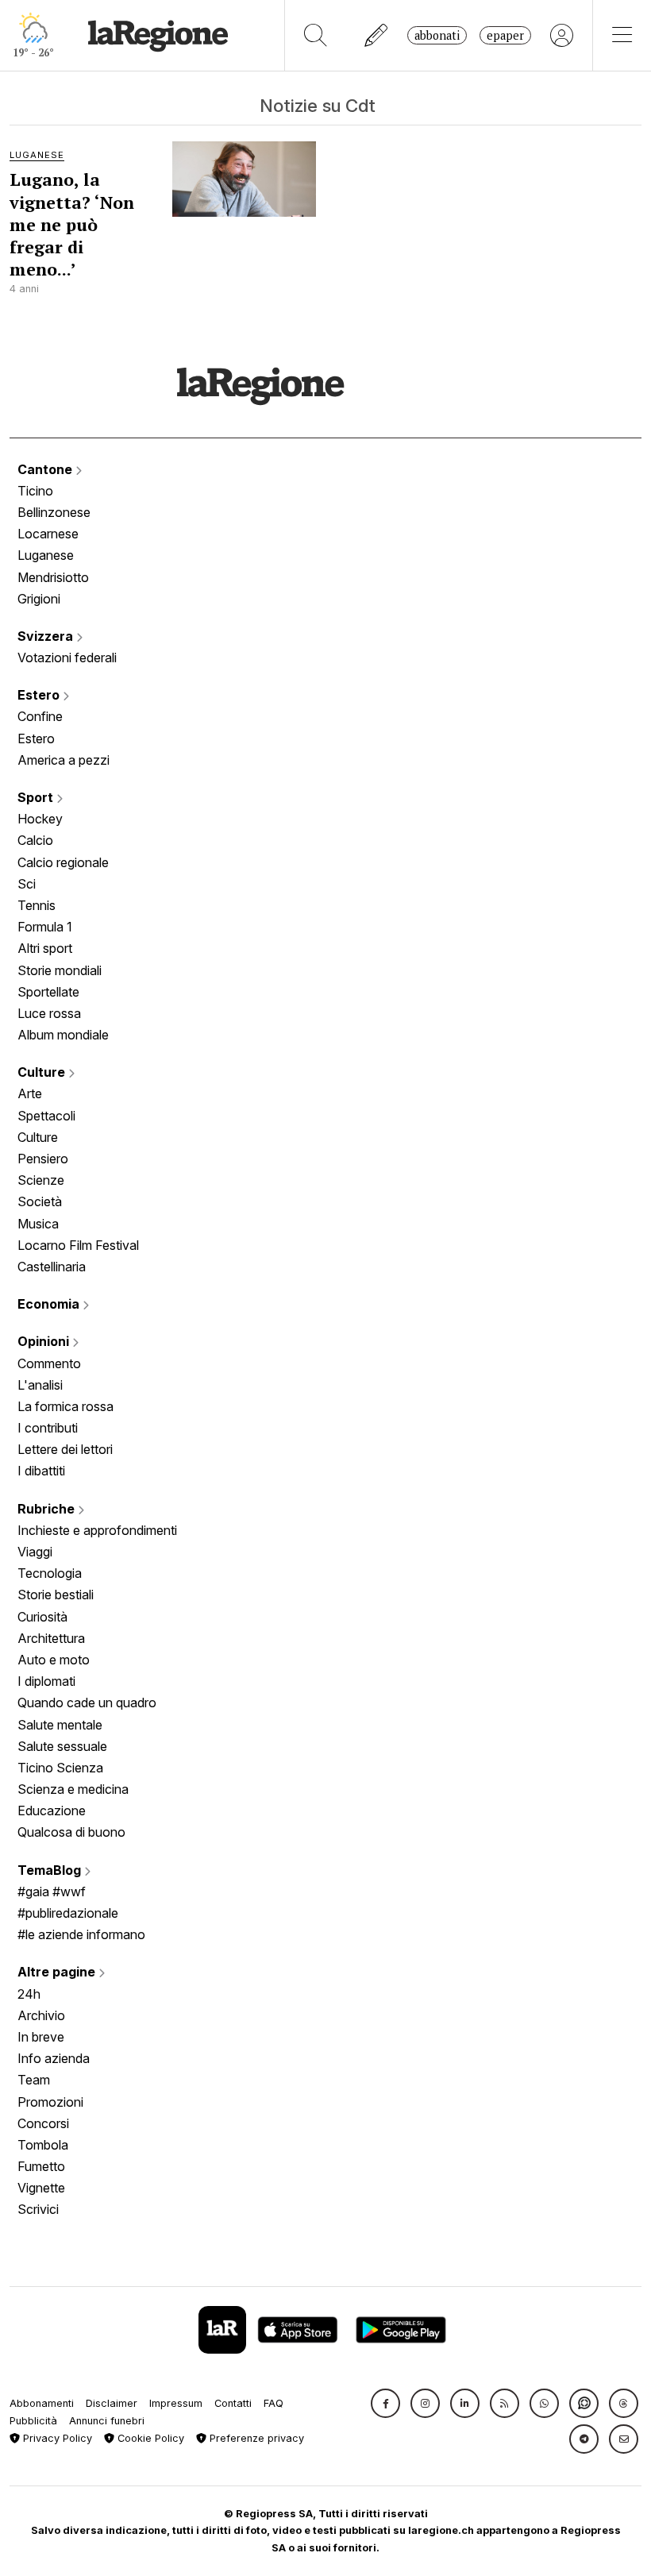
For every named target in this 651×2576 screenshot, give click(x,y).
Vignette (41, 2188)
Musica (38, 1224)
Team (34, 2080)
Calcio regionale (63, 862)
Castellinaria (52, 1267)
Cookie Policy (149, 2438)
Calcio (35, 840)
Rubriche (48, 1509)
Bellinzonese (54, 512)
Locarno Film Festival (78, 1245)
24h (29, 1994)
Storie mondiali (60, 970)
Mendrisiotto (53, 577)
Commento (49, 1363)
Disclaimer (112, 2403)
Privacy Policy (56, 2438)
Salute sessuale (62, 1746)
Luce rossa (49, 1013)
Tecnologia (50, 1573)
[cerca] (316, 35)
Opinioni (45, 1341)
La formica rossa (65, 1406)
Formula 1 (45, 927)
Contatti (233, 2403)
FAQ (273, 2403)
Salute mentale (60, 1725)
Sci (27, 884)
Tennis (37, 905)
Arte (30, 1093)
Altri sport (45, 948)
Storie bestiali (56, 1595)
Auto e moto (54, 1660)
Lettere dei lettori (65, 1449)
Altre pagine (58, 1972)
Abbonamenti (42, 2403)
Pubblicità (33, 2421)
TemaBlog (51, 1870)
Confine (40, 716)
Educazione (52, 1811)
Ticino (35, 491)
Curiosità (42, 1617)
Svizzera (47, 636)
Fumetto (41, 2166)
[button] (385, 2403)
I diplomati (46, 1681)
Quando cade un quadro (87, 1703)
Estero (40, 695)
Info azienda (54, 2058)
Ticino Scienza (60, 1768)
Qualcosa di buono (71, 1832)
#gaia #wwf (52, 1892)
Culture (43, 1072)
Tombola (43, 2145)
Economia (50, 1304)
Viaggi (35, 1552)
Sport (37, 797)
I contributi (48, 1428)
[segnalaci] (377, 35)
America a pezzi (64, 760)
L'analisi (40, 1385)
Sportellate (48, 992)
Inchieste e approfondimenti (97, 1530)
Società (40, 1201)
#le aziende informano (81, 1934)
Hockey (40, 819)
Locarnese (48, 534)
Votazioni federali (67, 657)
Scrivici (38, 2209)
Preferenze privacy (255, 2438)
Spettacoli (46, 1116)
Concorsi (43, 2123)
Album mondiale (63, 1035)
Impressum (176, 2403)
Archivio (41, 2015)
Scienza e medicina (73, 1789)
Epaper (505, 35)
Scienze (41, 1180)
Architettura (51, 1638)
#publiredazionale (68, 1913)
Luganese (46, 555)
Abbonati (437, 35)
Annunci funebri (107, 2421)
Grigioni (39, 599)
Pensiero (43, 1159)
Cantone (46, 469)
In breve (41, 2037)
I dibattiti (41, 1471)
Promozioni (50, 2102)
